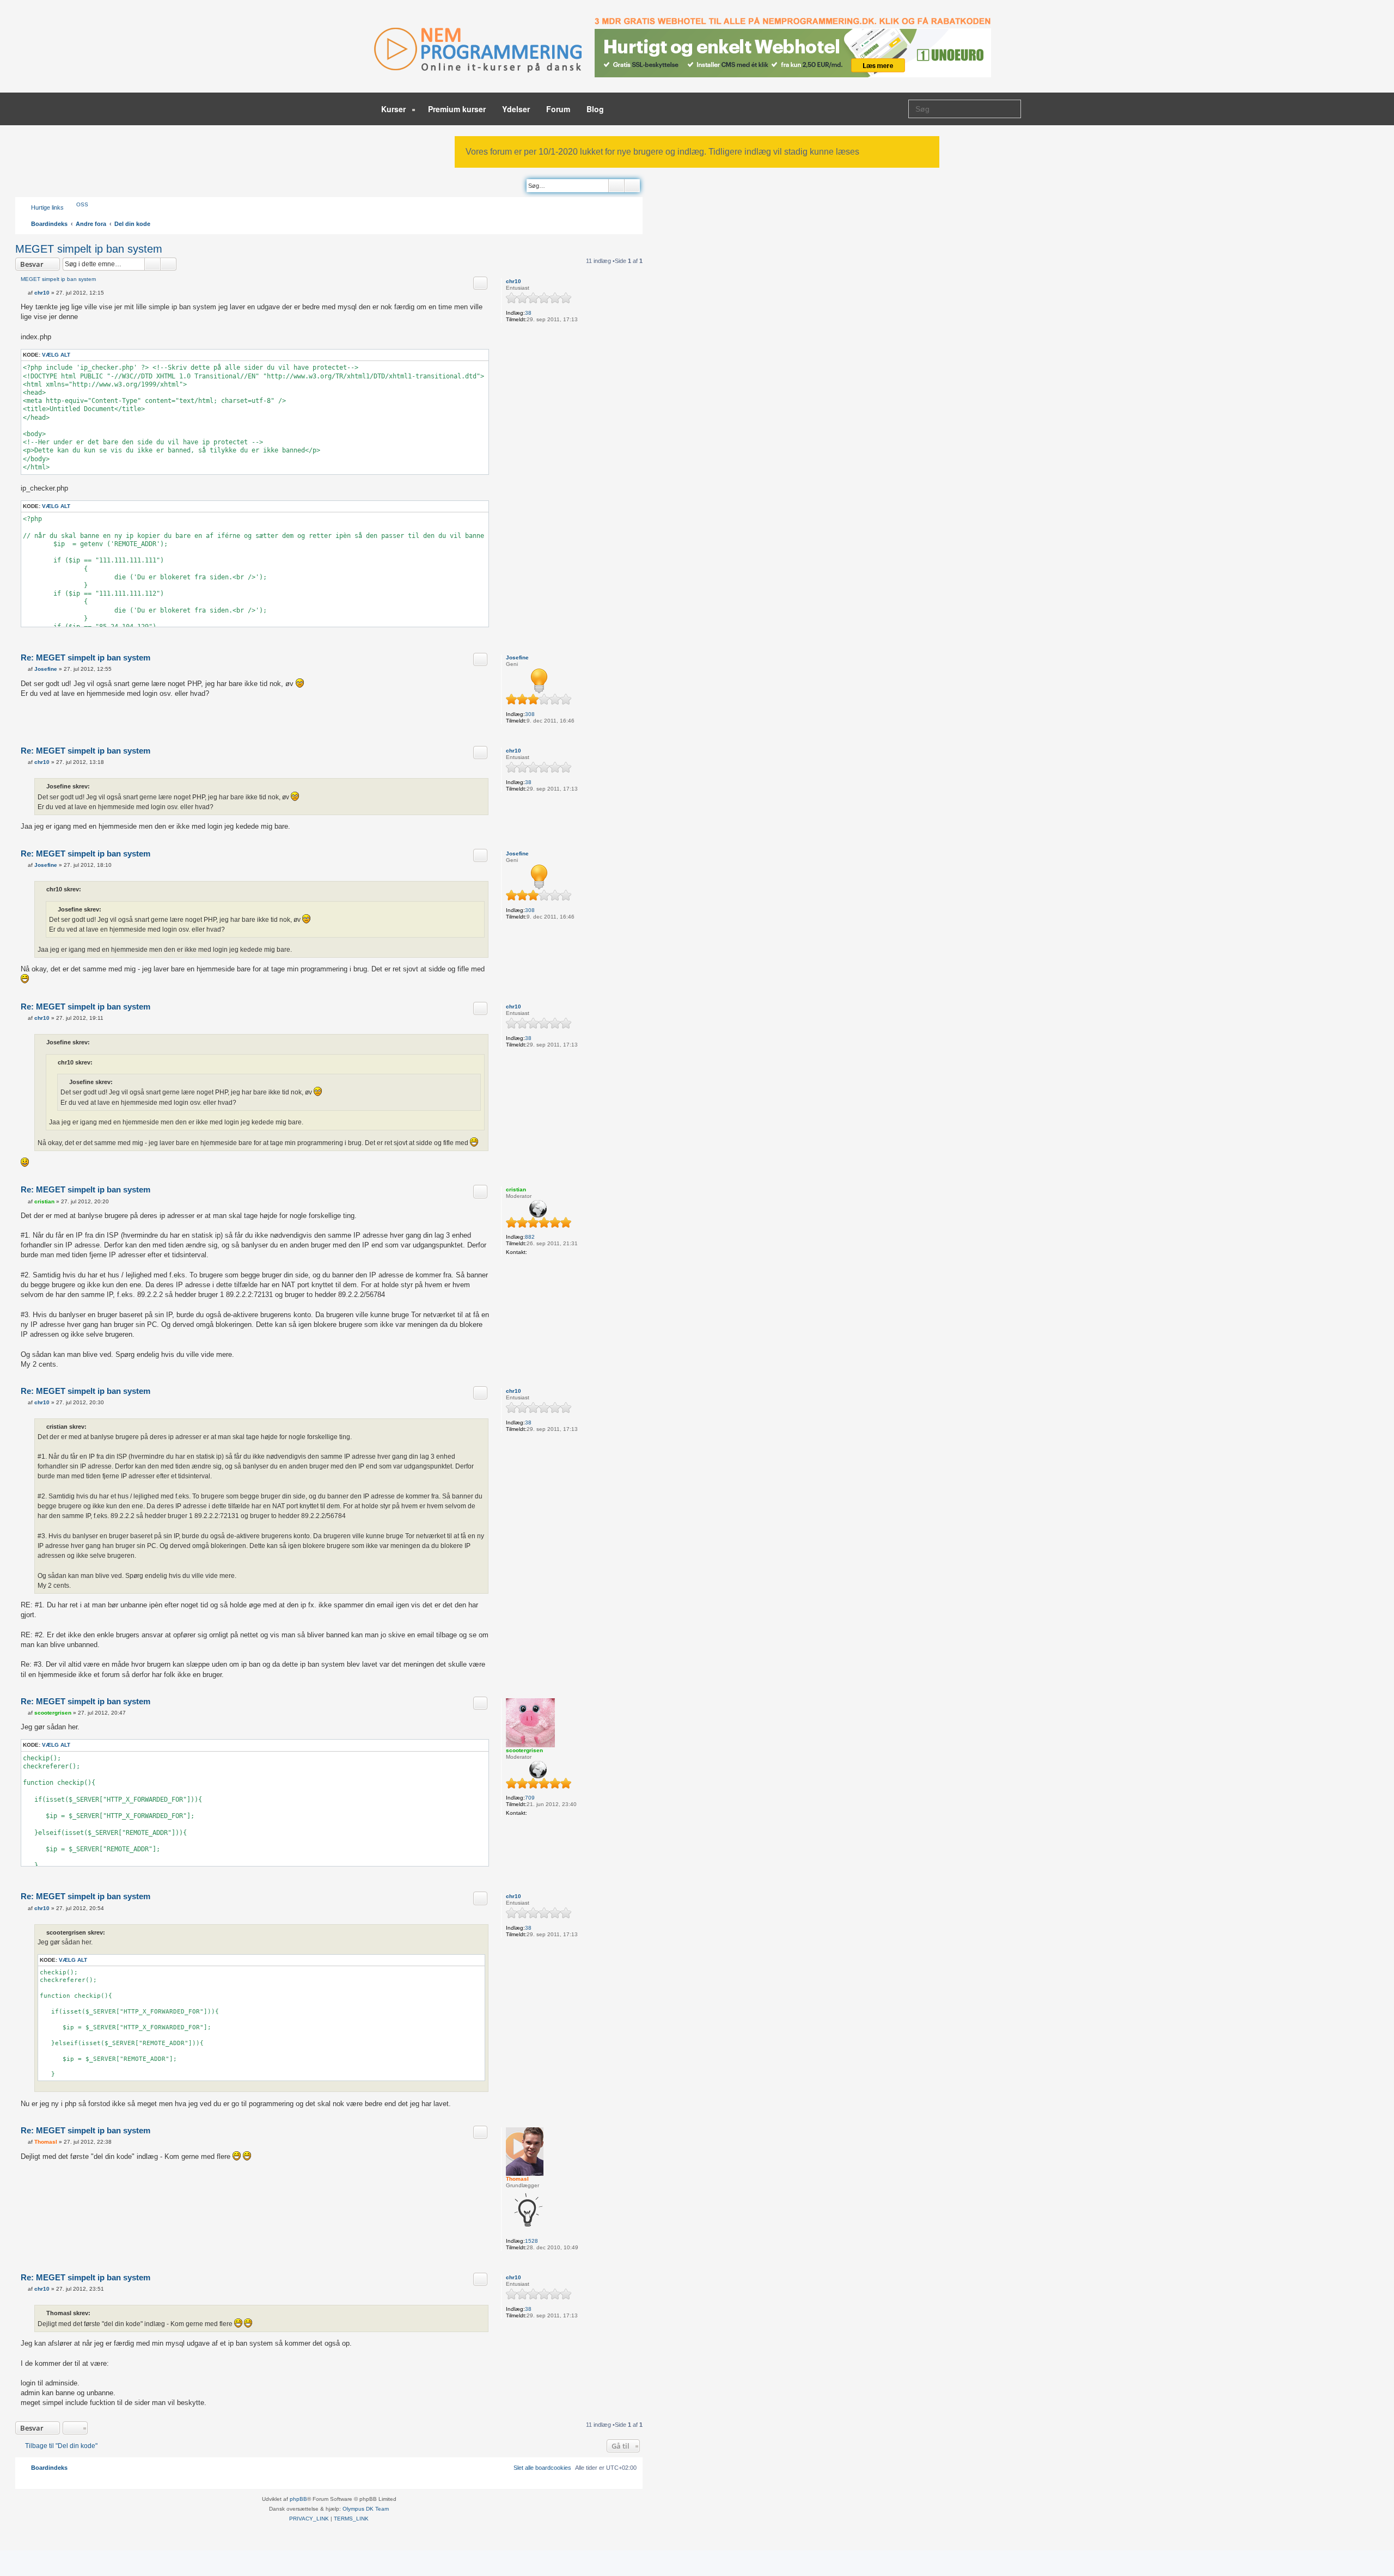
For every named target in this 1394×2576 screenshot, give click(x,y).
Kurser (395, 109)
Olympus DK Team (366, 2509)
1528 (531, 2241)
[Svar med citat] (480, 283)
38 (528, 313)
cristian (516, 1189)
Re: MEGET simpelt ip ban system (85, 657)
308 (530, 714)
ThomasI (517, 2179)
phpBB (298, 2499)
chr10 (513, 281)
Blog (595, 109)
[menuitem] (77, 204)
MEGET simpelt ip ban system (89, 249)
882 (530, 1237)
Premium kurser (457, 109)
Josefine (517, 657)
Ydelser (516, 109)
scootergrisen (524, 1750)
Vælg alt (56, 355)
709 (530, 1798)
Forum (558, 109)
